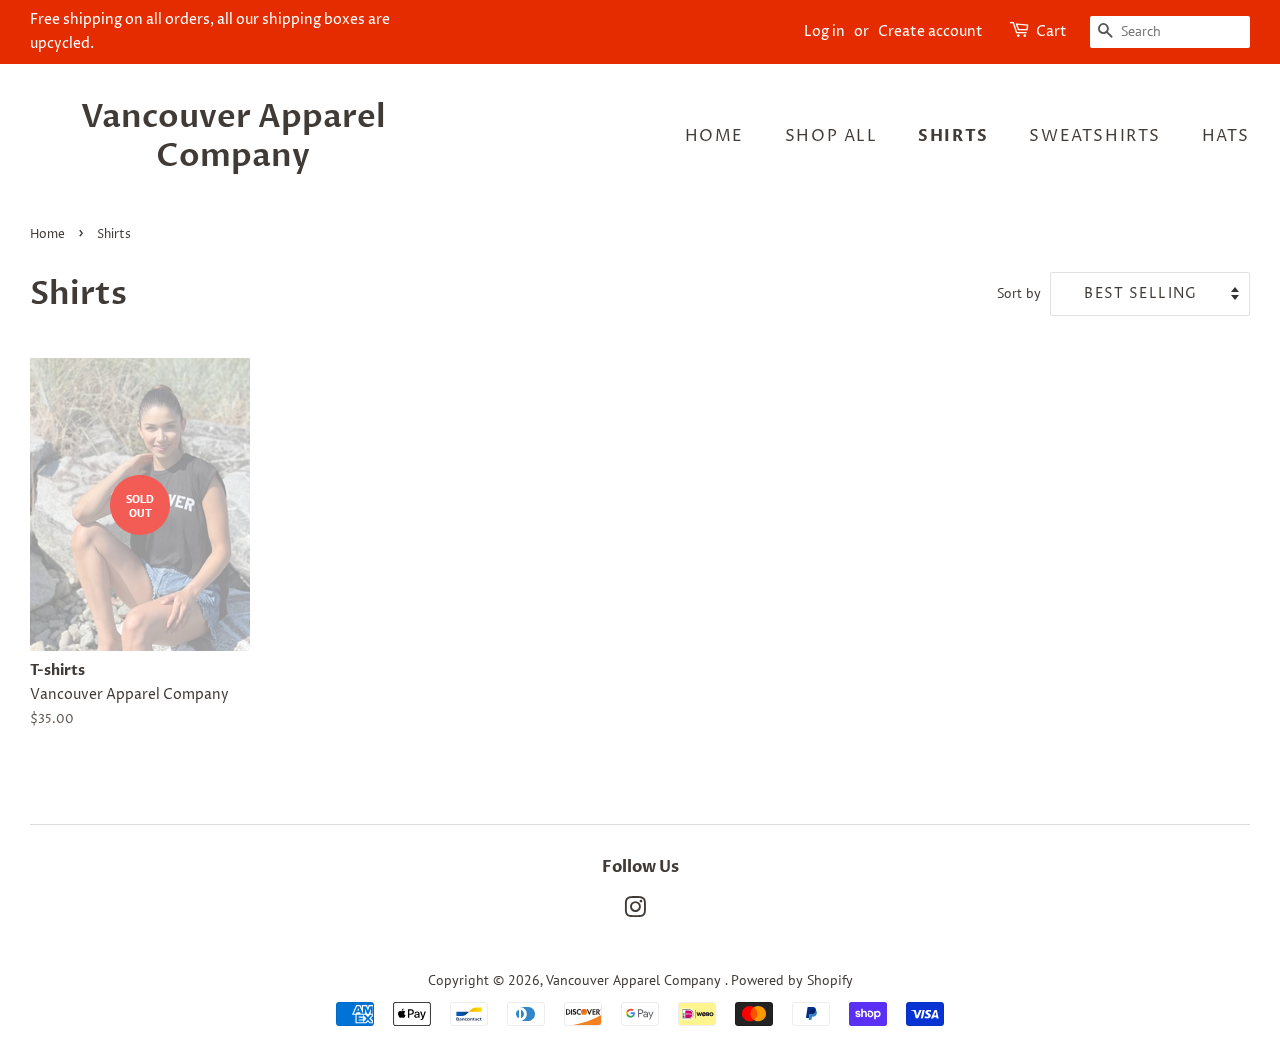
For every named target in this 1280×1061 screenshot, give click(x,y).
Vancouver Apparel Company (233, 136)
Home (714, 136)
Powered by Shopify (792, 980)
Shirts (953, 136)
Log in (824, 31)
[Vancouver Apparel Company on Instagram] (635, 911)
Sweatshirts (1095, 136)
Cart (1051, 31)
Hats (1226, 136)
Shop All (831, 136)
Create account (930, 31)
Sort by (1019, 292)
